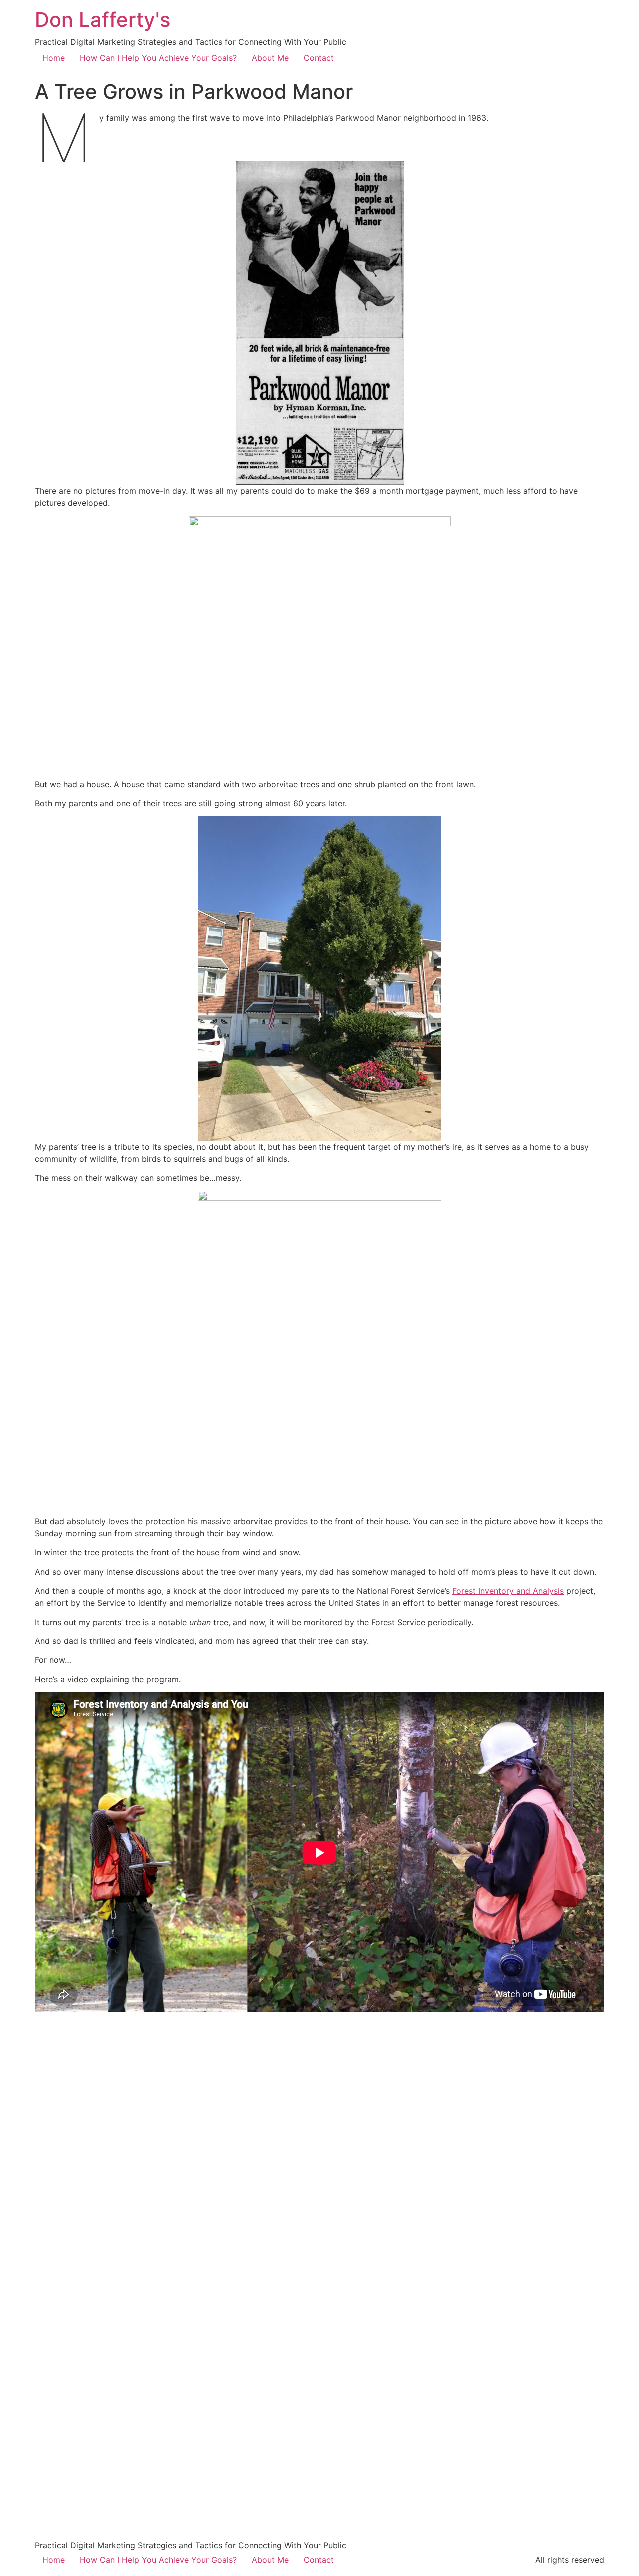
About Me (270, 58)
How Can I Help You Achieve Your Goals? (158, 58)
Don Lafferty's (103, 20)
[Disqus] (319, 2145)
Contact (319, 58)
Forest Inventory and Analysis (508, 1591)
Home (54, 58)
